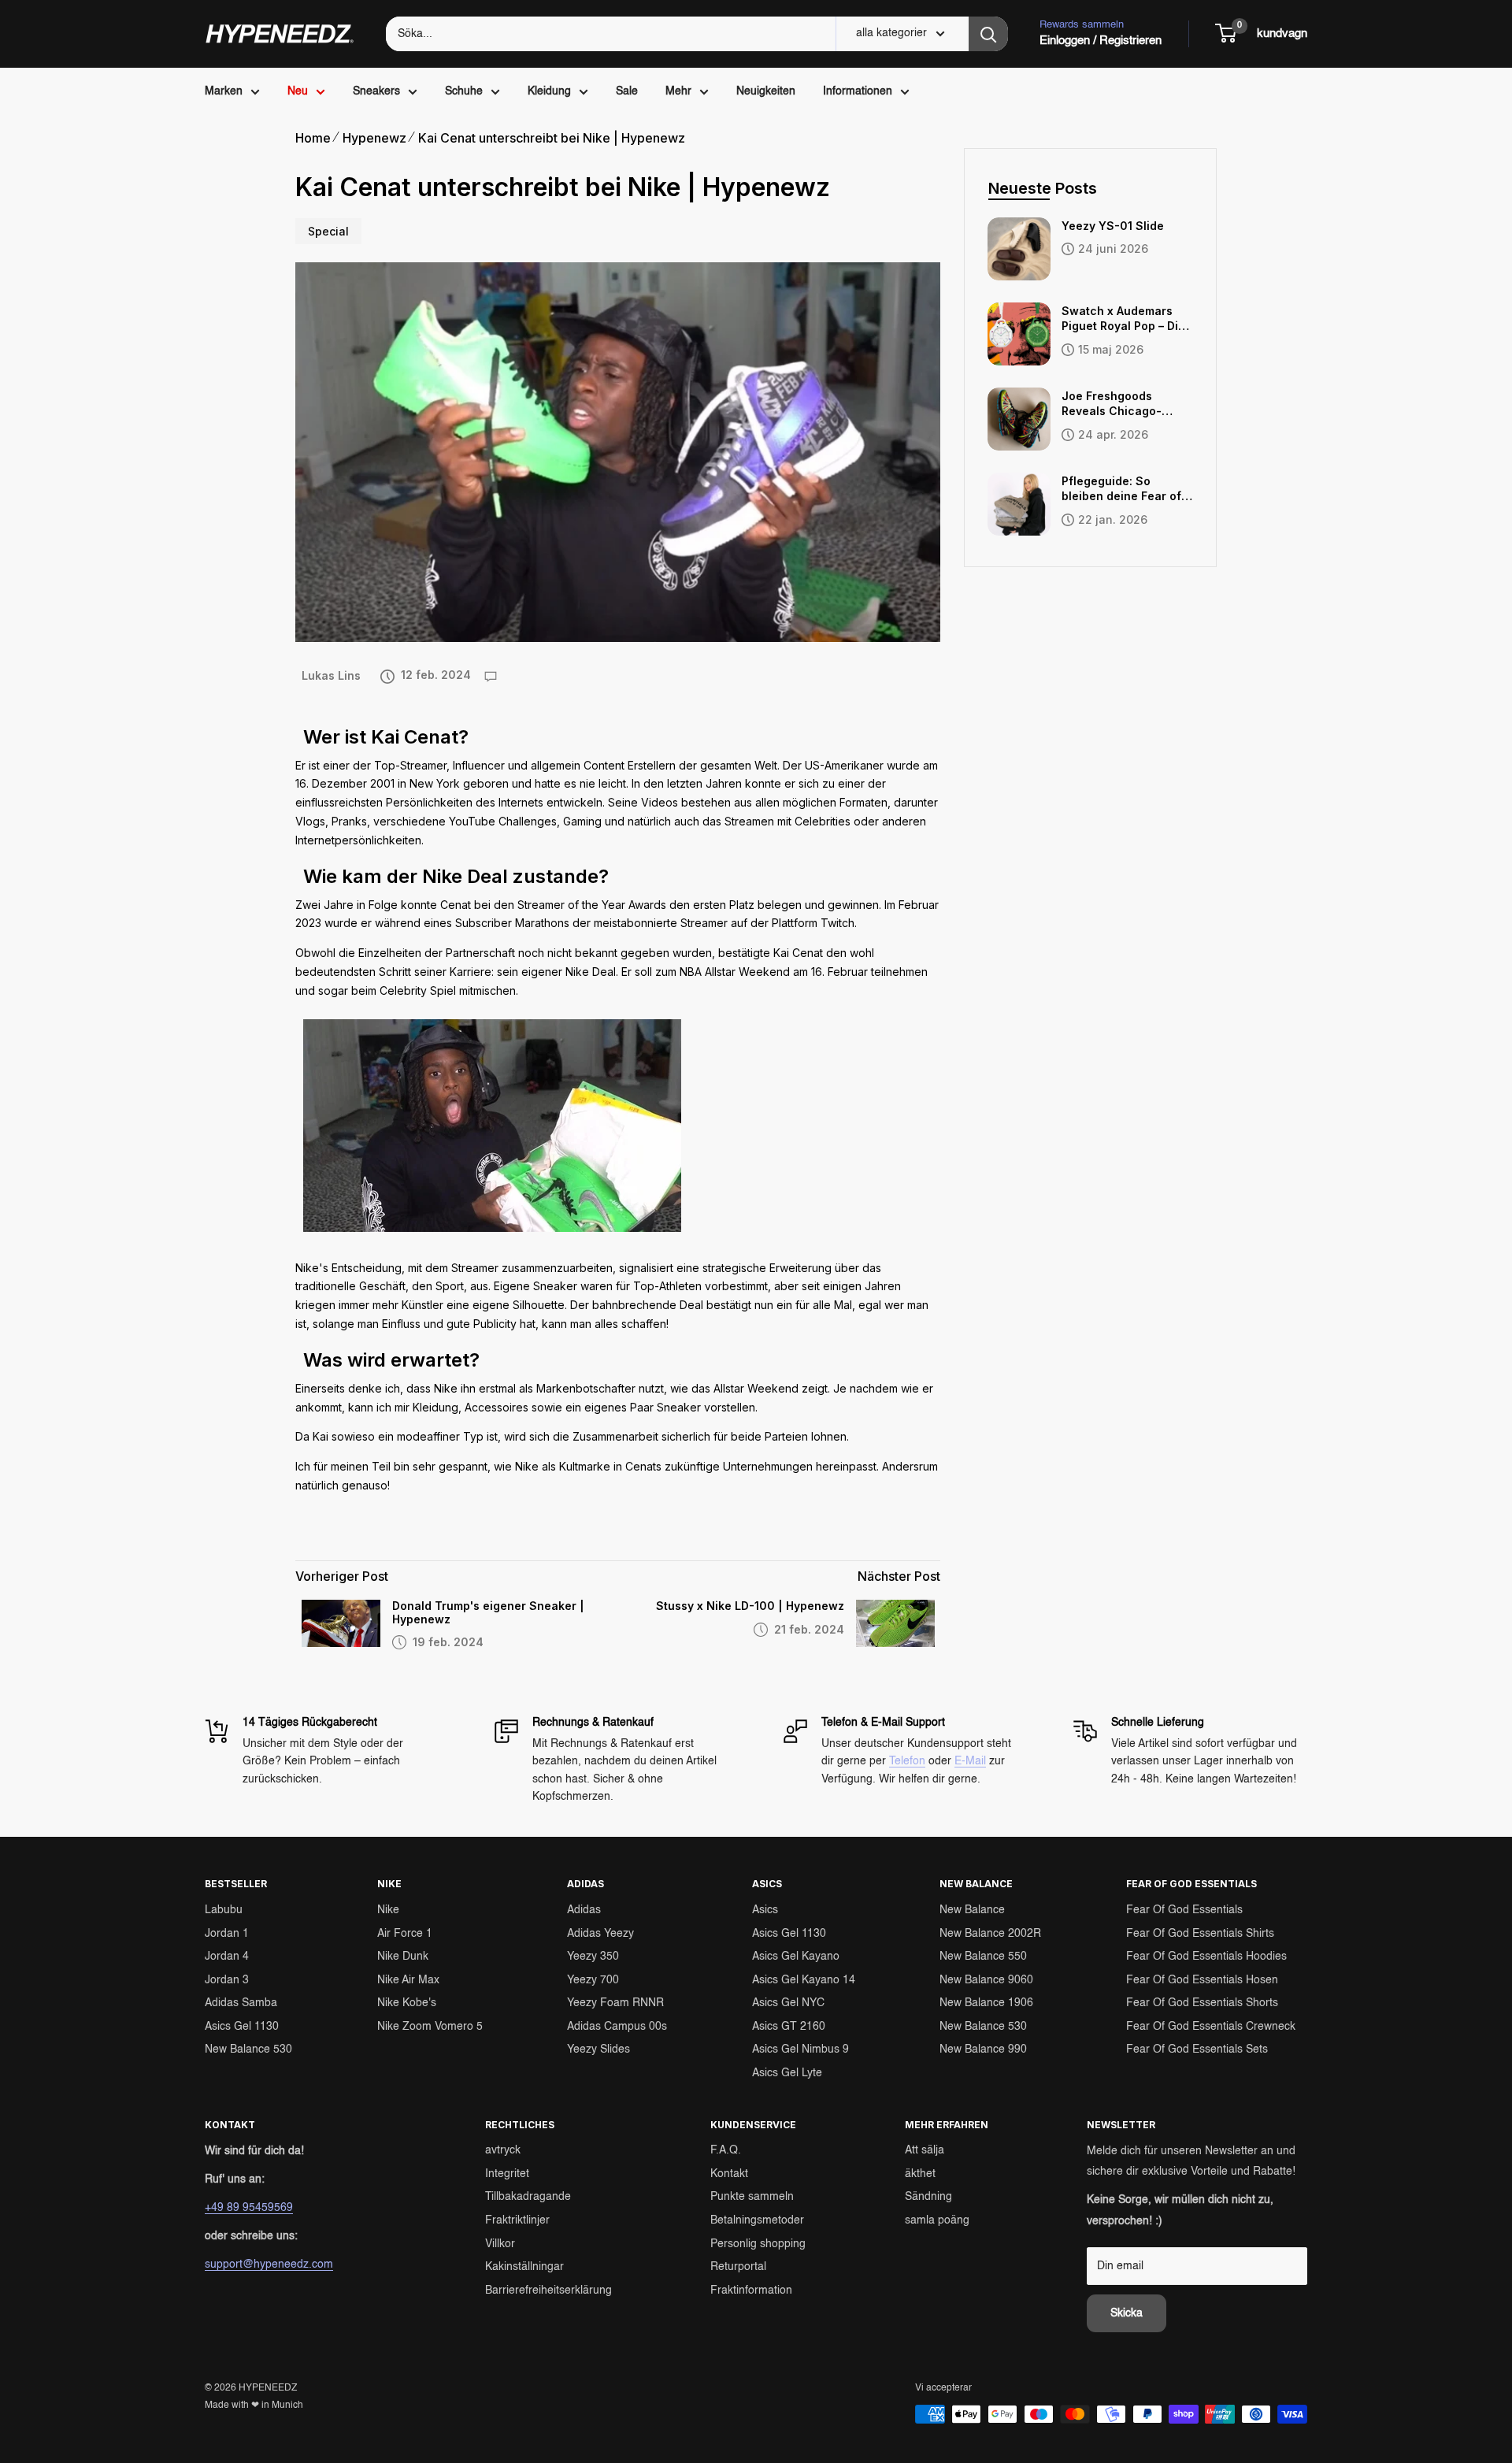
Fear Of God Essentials (1184, 1910)
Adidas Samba (241, 2003)
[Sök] (988, 34)
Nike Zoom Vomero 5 (430, 2027)
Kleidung (549, 91)
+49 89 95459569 (249, 2208)
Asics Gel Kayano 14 (804, 1980)
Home (313, 138)
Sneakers (376, 91)
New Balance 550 (983, 1957)
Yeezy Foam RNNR (615, 2003)
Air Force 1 (405, 1934)
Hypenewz (374, 138)
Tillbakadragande (528, 2197)
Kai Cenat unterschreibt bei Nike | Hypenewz (552, 138)
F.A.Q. (726, 2150)
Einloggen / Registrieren (1101, 41)
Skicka (1127, 2313)
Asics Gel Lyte (787, 2073)
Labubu (224, 1910)
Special (328, 231)
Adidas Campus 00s (617, 2027)
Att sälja (925, 2150)
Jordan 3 (227, 1980)
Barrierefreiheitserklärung (548, 2291)
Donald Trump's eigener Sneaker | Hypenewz (488, 1613)
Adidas (584, 1910)
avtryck (503, 2150)
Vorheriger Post (342, 1576)
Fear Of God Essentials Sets (1197, 2049)
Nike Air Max (408, 1980)
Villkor (500, 2244)
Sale (627, 91)
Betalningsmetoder (757, 2220)
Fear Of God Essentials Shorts (1202, 2003)
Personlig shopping (758, 2244)
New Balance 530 (248, 2049)
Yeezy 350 (593, 1957)
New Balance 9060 (986, 1980)
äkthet (920, 2174)
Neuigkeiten (766, 91)
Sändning (928, 2197)
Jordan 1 (227, 1934)
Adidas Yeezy (600, 1934)
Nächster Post (899, 1576)
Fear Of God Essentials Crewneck (1211, 2027)
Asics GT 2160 (789, 2027)
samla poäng (937, 2220)
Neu (298, 91)
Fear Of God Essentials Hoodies (1206, 1957)
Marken (224, 91)
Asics (765, 1910)
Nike (388, 1910)
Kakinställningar (524, 2267)
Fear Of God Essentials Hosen (1202, 1980)
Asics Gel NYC (788, 2003)
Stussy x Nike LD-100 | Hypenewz (750, 1606)
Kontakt (729, 2174)
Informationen (858, 91)
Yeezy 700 (593, 1980)
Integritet (507, 2174)
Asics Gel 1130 (242, 2027)
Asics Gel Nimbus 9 (800, 2049)
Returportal (738, 2267)
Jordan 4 (227, 1957)
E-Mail (970, 1761)
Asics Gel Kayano (796, 1957)
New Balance (972, 1910)
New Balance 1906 (986, 2003)
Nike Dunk (403, 1957)
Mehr (678, 91)
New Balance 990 (983, 2049)
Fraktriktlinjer (517, 2220)
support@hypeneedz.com (269, 2265)
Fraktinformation (751, 2291)
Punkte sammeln (752, 2197)
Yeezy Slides (598, 2049)
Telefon (907, 1761)
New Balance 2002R (990, 1934)
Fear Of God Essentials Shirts (1200, 1934)
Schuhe (464, 91)
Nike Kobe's (407, 2003)
